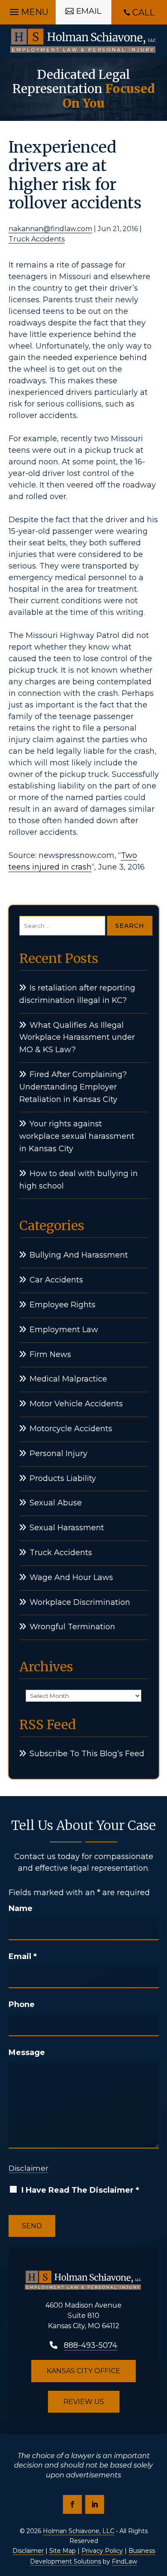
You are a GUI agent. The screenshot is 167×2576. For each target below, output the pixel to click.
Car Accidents (56, 1280)
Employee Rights (63, 1305)
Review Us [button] (84, 2402)
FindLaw (124, 2561)
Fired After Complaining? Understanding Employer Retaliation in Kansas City (73, 1087)
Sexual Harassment (67, 1528)
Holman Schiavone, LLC (79, 2531)
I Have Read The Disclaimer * (80, 2190)
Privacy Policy (102, 2551)
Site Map (63, 2551)
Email (23, 1956)
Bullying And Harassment (79, 1255)
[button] (28, 10)
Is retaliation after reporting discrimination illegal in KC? (77, 994)
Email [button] (89, 11)
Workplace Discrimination (80, 1602)
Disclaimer (28, 2168)
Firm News (50, 1354)
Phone (22, 2004)
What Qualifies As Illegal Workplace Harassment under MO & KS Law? (77, 1038)
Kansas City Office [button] (83, 2371)
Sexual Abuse (56, 1503)
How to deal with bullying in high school (79, 1180)
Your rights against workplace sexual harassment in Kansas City (77, 1136)
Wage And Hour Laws (71, 1577)
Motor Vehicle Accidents (76, 1404)
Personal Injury (58, 1454)
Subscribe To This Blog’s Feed (87, 1754)
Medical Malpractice (68, 1379)
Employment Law (64, 1330)
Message (27, 2052)
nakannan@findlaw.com (50, 229)
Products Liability (63, 1478)
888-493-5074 (91, 2345)
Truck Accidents (37, 239)
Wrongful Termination (72, 1627)
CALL (143, 12)
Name (21, 1908)
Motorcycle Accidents (71, 1429)
